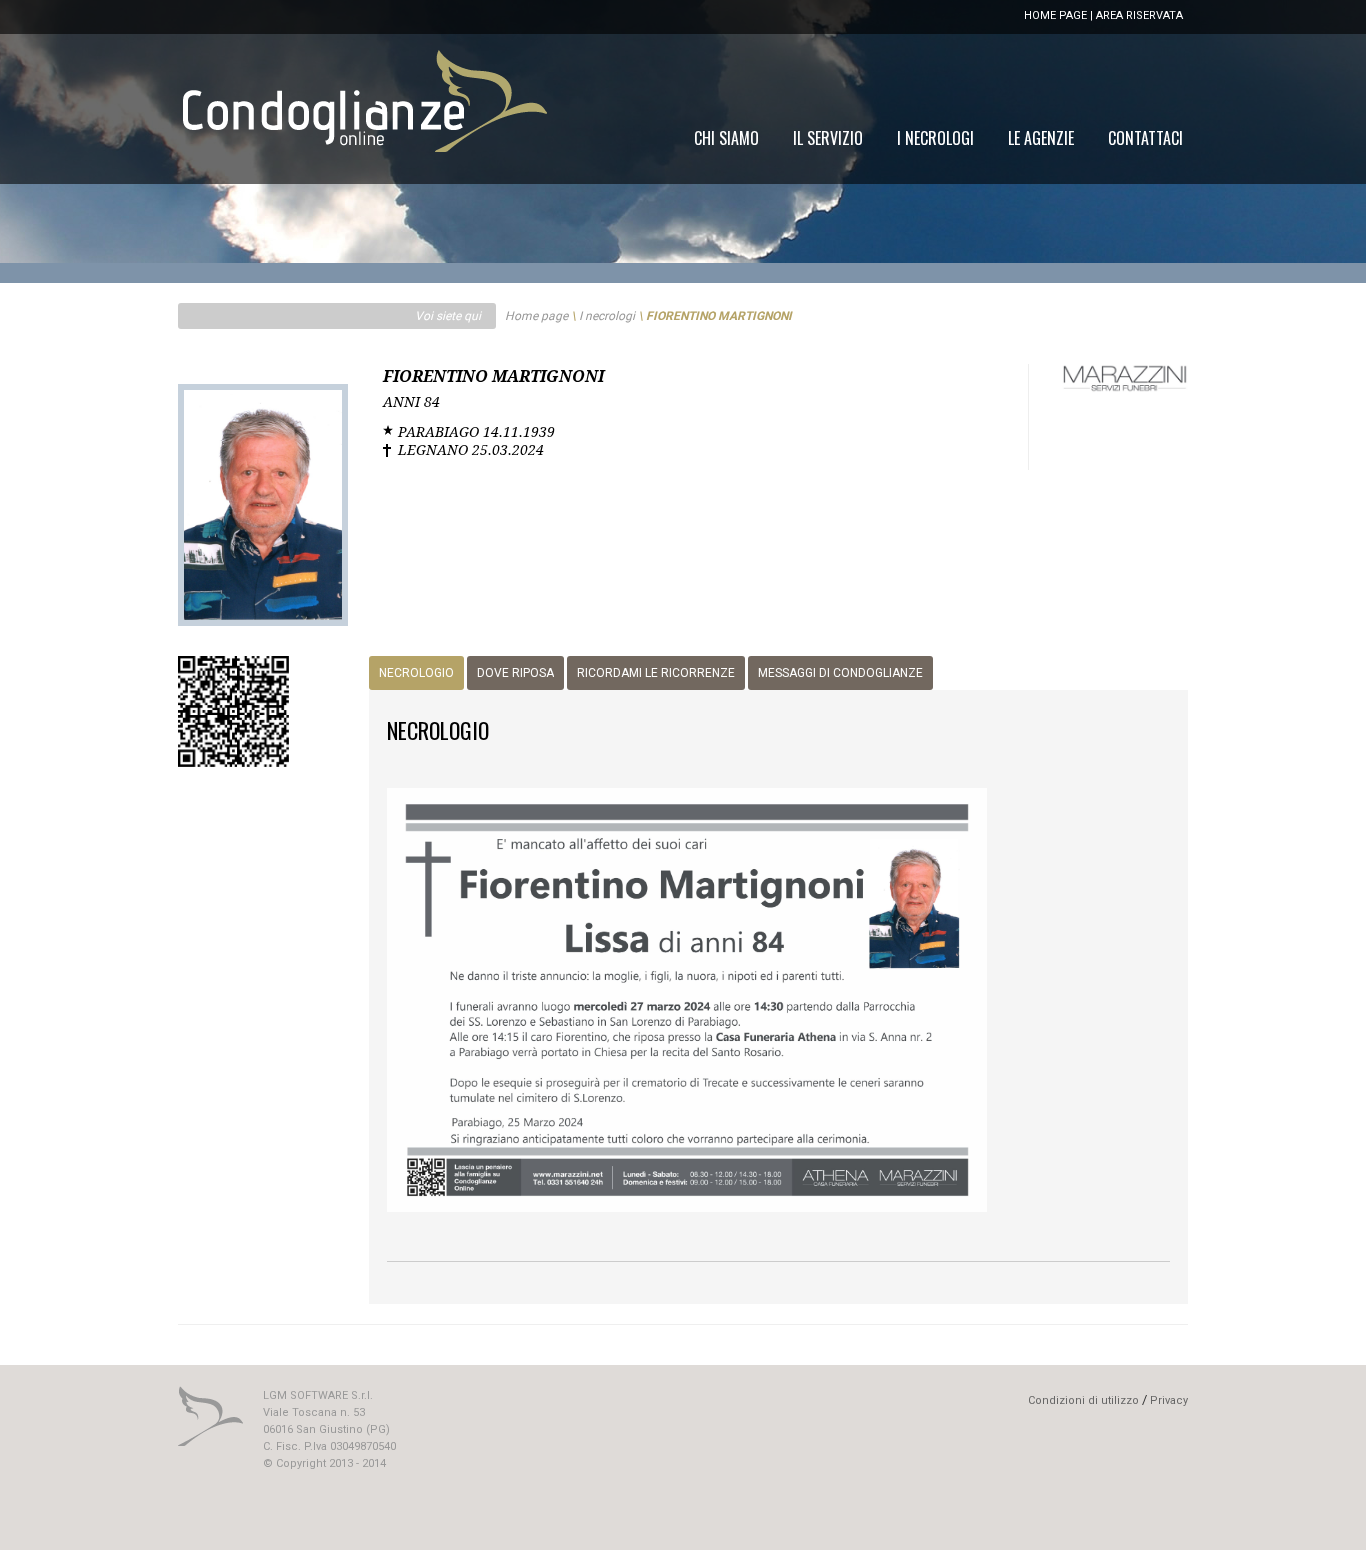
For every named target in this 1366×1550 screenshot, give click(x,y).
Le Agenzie (1041, 138)
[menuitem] (1145, 138)
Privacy (1169, 1400)
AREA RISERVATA (1139, 15)
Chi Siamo (726, 138)
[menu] (938, 138)
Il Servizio (828, 138)
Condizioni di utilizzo (1083, 1400)
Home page (536, 316)
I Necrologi (935, 138)
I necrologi (607, 316)
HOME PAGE (1055, 15)
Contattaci (1145, 138)
